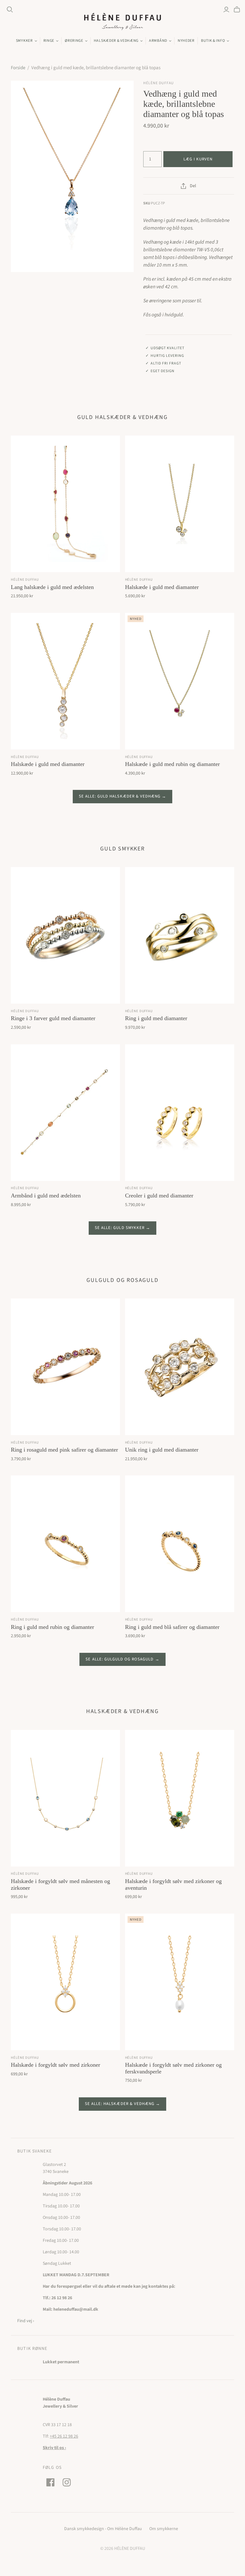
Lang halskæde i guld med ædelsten (52, 587)
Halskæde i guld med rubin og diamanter (172, 764)
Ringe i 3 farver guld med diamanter (53, 1018)
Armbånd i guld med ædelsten (46, 1196)
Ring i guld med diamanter (156, 1018)
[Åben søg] (10, 10)
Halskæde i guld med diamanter (162, 587)
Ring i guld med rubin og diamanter (52, 1627)
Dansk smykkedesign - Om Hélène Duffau (103, 2529)
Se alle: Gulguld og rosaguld (119, 1659)
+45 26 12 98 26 (64, 2436)
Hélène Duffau (25, 580)
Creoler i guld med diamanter (159, 1196)
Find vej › (26, 2321)
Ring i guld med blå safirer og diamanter (172, 1627)
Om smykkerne (164, 2529)
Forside (18, 68)
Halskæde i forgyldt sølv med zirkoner (56, 2065)
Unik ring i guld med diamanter (162, 1450)
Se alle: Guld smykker (120, 1228)
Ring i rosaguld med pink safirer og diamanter (64, 1450)
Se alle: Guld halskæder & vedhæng (120, 796)
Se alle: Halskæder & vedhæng (120, 2104)
